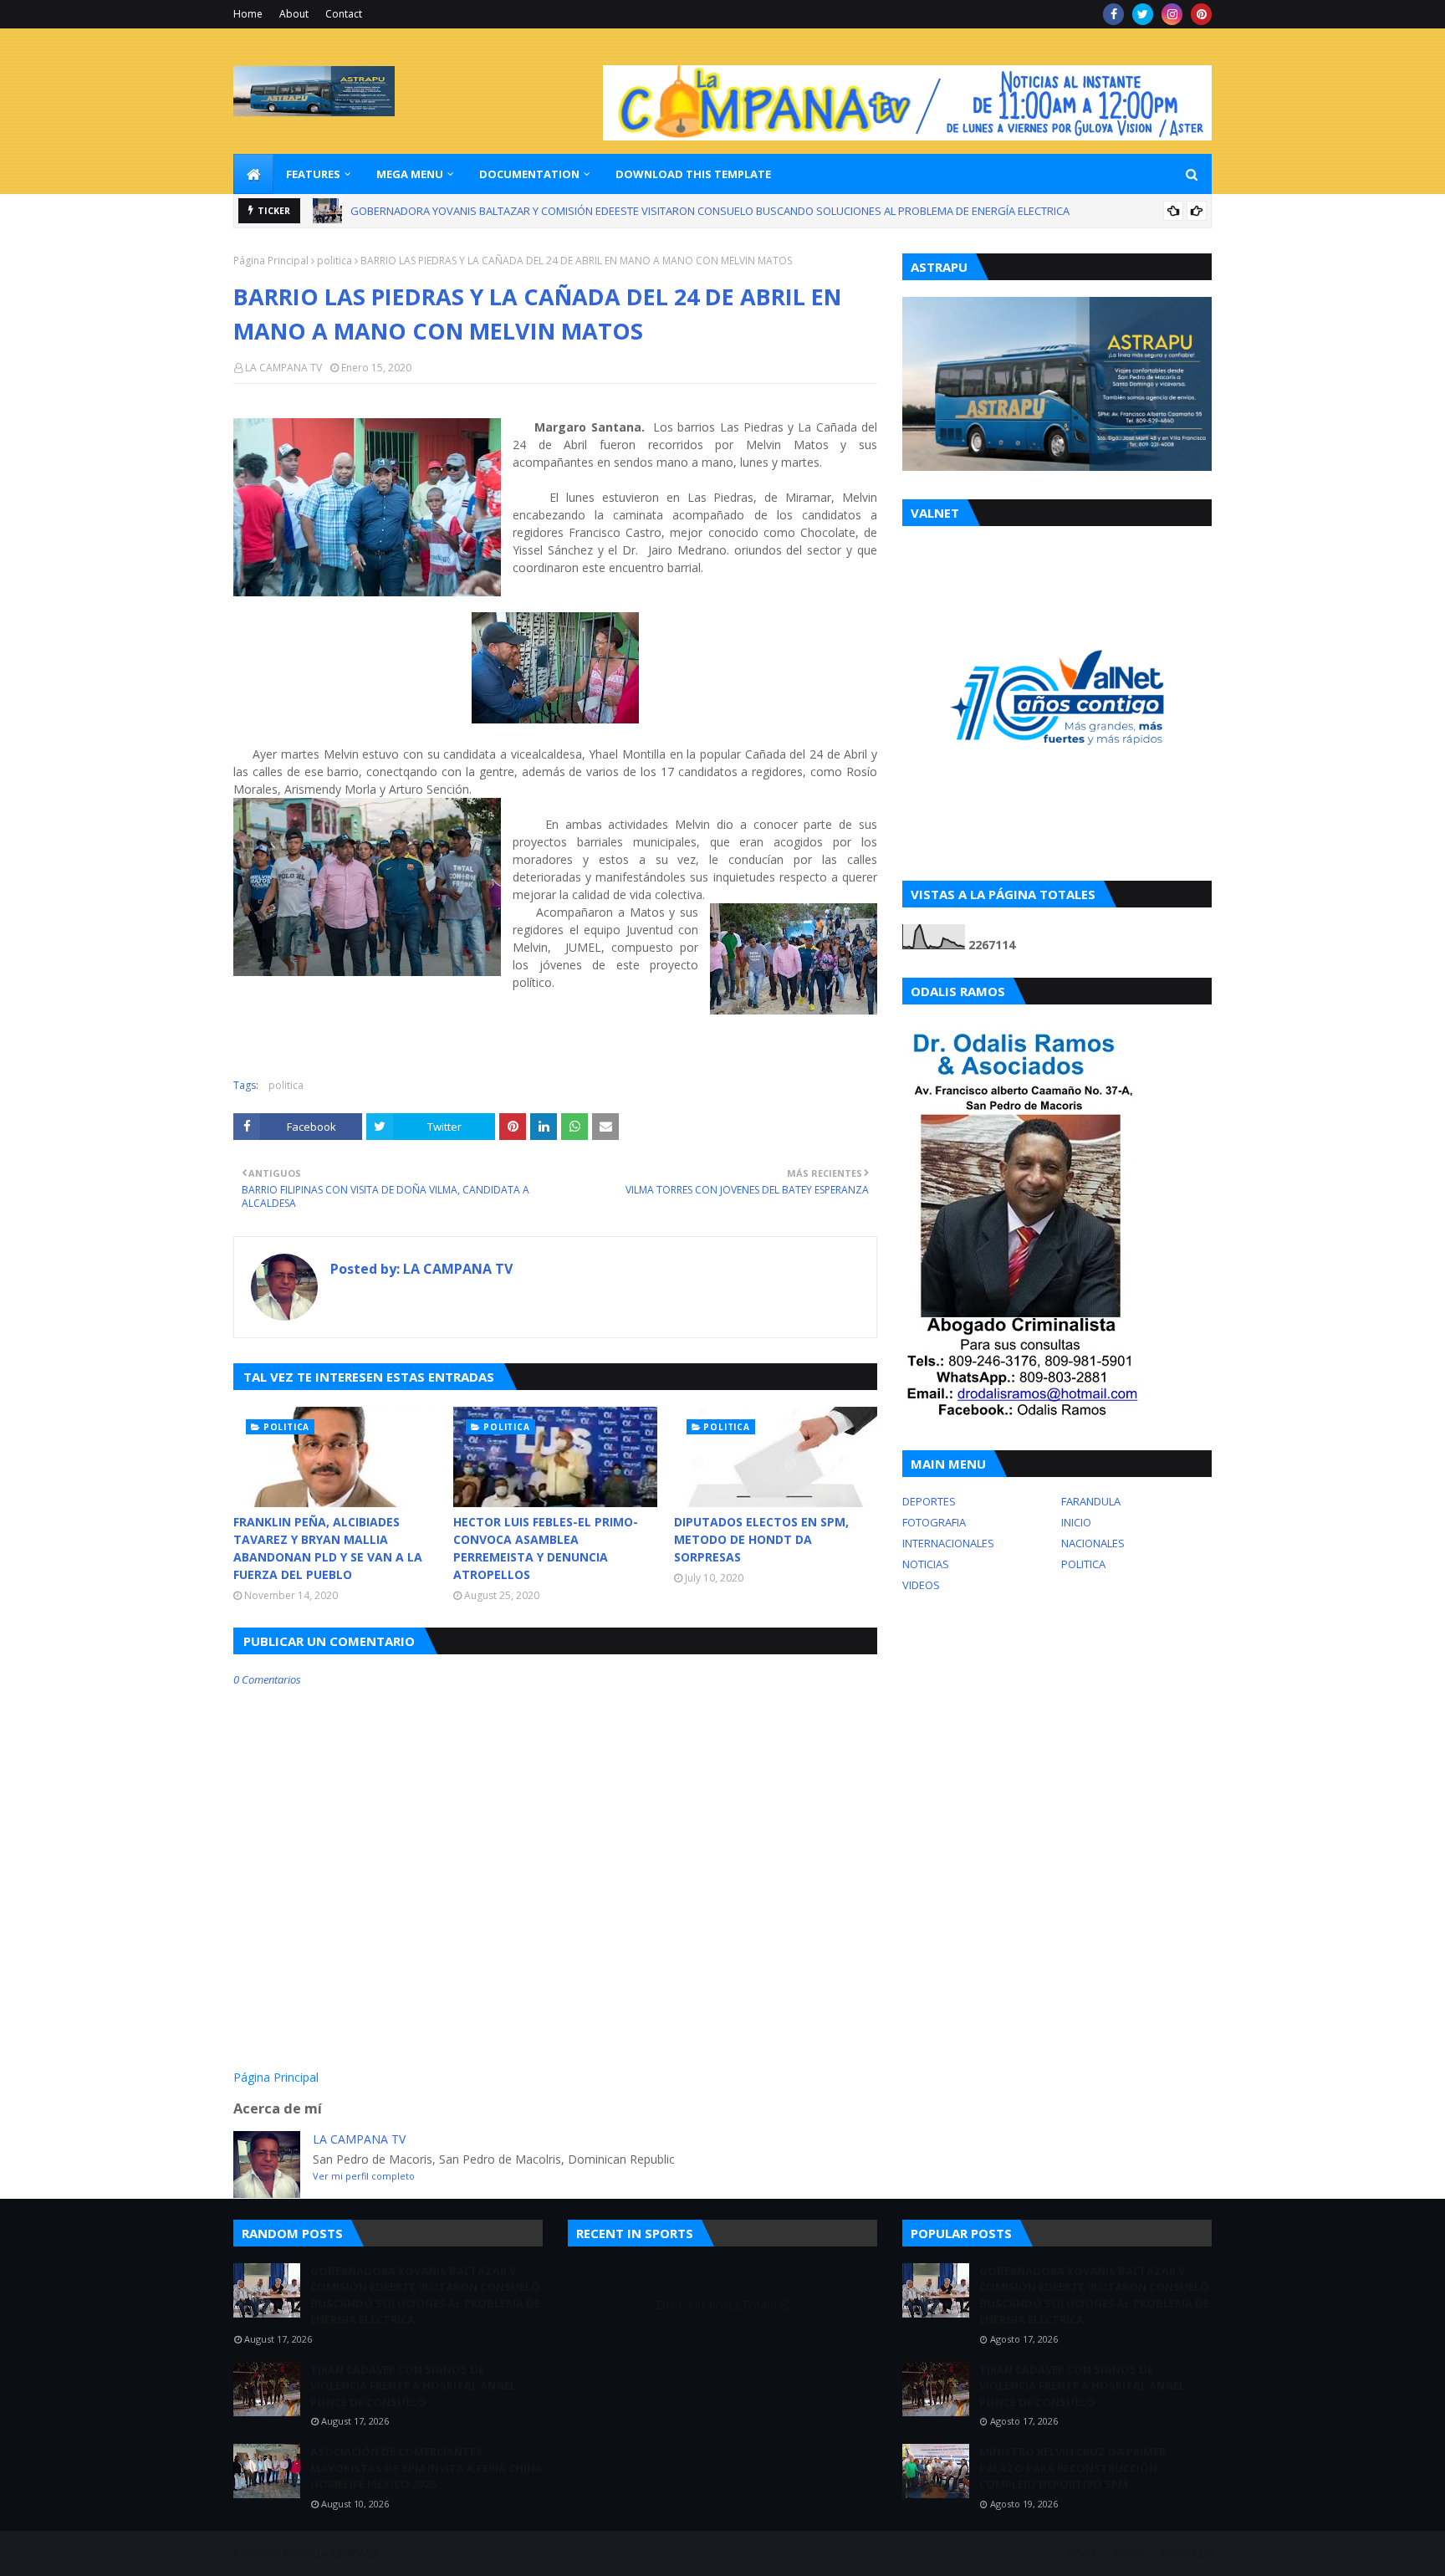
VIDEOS (921, 1585)
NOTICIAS (926, 1564)
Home (248, 14)
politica (334, 261)
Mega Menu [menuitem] (410, 174)
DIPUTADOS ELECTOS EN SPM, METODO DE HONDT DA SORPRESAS (761, 1539)
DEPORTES (929, 1501)
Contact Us (1186, 2553)
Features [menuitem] (313, 174)
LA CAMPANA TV (283, 368)
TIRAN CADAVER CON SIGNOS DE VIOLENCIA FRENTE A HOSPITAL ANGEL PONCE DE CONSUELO (583, 219)
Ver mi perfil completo (364, 2176)
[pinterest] (1201, 14)
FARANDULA (1091, 1501)
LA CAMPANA (348, 2553)
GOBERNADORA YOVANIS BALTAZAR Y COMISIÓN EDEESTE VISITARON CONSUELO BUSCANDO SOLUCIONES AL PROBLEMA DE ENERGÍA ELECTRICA (425, 2295)
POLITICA (1083, 1564)
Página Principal (271, 261)
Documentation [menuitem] (529, 174)
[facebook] (1113, 14)
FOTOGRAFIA (934, 1522)
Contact (344, 14)
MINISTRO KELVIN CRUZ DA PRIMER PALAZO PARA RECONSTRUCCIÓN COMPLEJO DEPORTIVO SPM (1072, 2468)
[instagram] (1172, 14)
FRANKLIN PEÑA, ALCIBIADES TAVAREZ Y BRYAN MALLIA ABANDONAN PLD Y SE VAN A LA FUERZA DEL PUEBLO (328, 1548)
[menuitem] (253, 174)
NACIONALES (1093, 1543)
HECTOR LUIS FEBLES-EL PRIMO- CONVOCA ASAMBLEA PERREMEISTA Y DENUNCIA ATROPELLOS (546, 1548)
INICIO (1076, 1522)
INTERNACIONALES (948, 1543)
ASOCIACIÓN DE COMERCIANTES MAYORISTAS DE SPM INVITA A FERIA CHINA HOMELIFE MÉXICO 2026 (426, 2468)
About (294, 14)
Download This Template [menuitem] (693, 174)
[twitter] (1143, 14)
